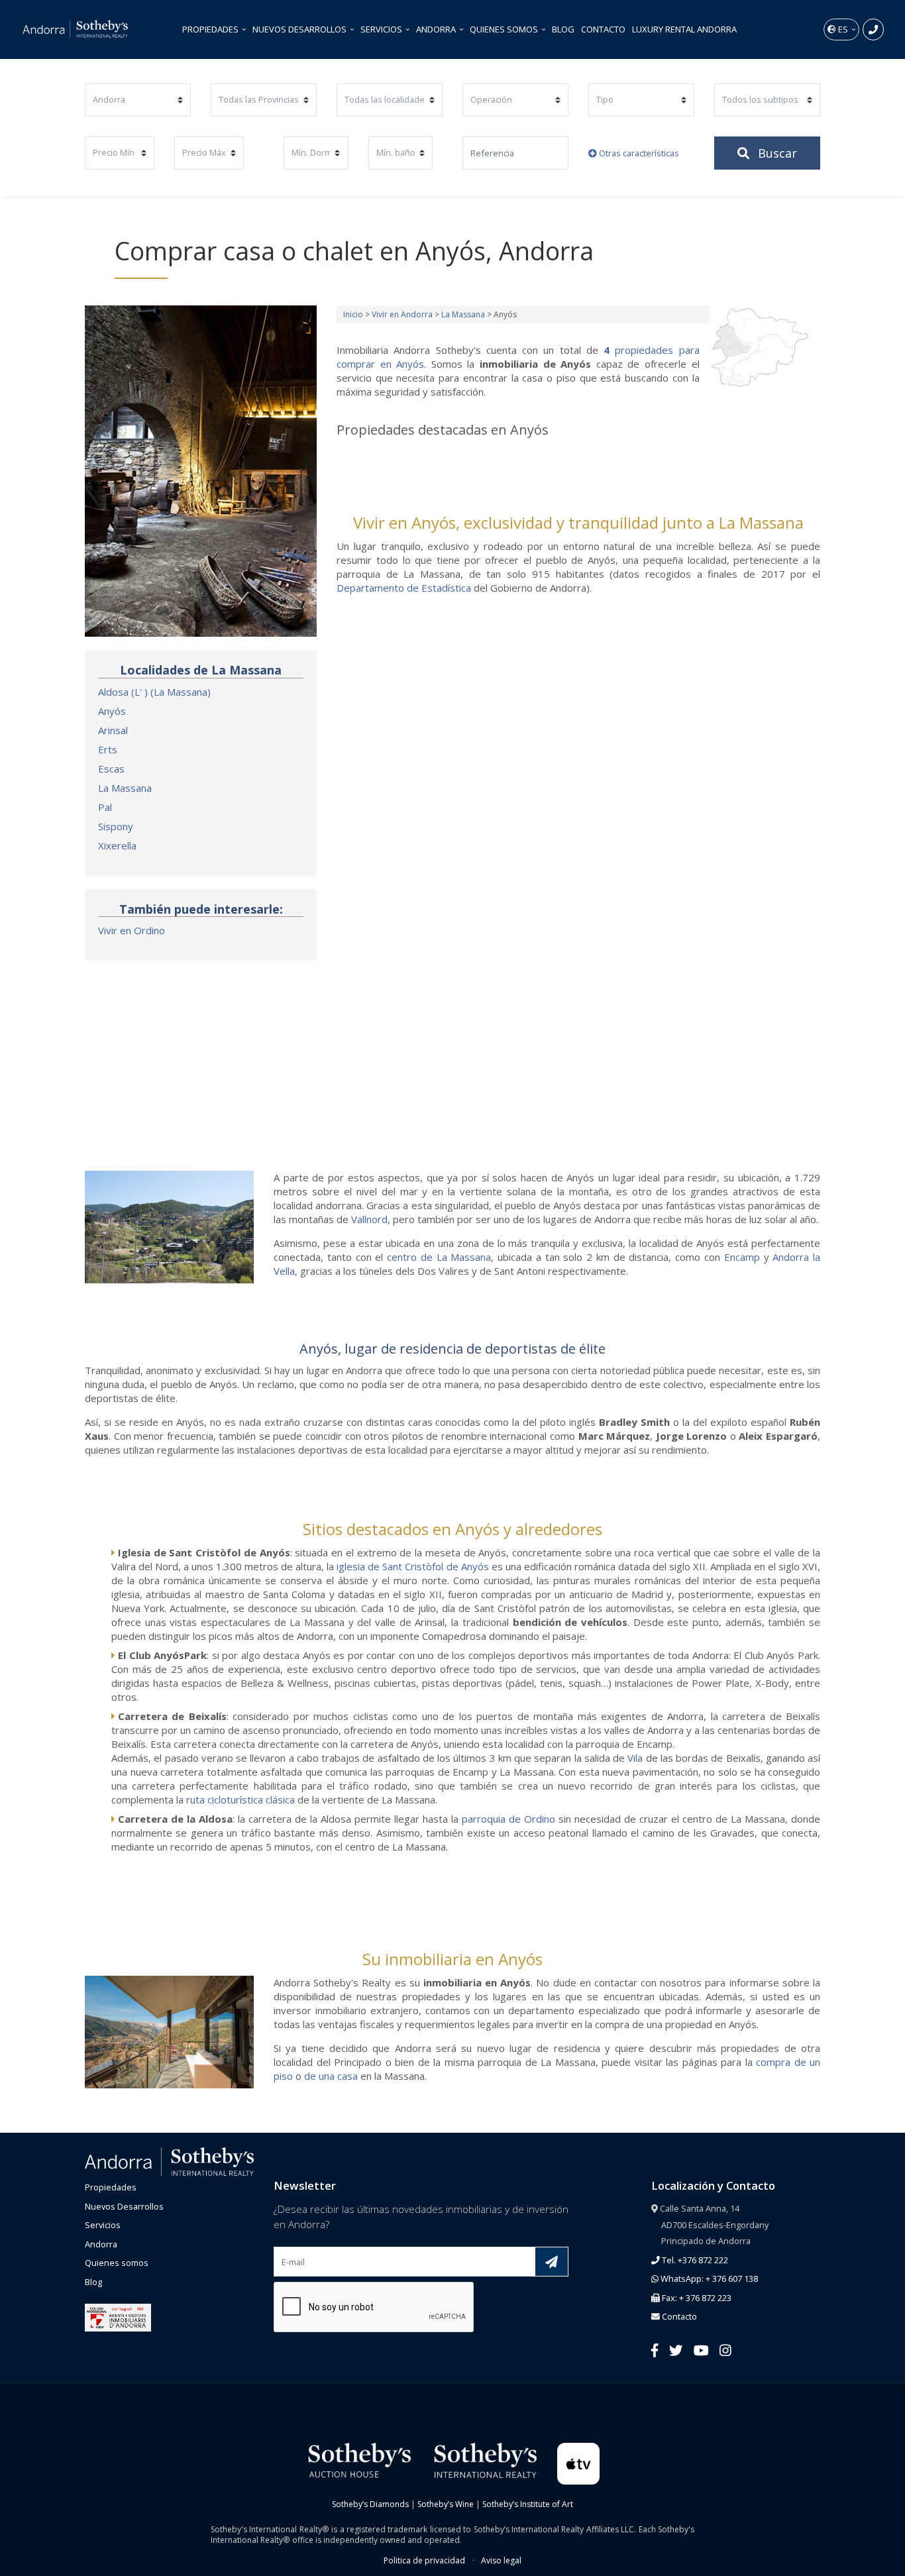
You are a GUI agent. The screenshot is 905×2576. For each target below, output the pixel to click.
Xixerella (117, 845)
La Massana (125, 788)
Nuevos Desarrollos (300, 29)
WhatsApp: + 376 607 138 (708, 2279)
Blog (563, 29)
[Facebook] (655, 2350)
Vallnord (369, 1219)
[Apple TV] (579, 2463)
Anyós (112, 711)
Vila (635, 1758)
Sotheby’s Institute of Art (528, 2504)
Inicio (353, 314)
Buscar (776, 153)
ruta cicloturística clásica (240, 1799)
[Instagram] (725, 2350)
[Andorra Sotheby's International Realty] (169, 2161)
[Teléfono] (873, 29)
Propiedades (211, 29)
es (843, 29)
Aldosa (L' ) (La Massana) (154, 692)
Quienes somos (505, 29)
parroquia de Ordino (508, 1819)
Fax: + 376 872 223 (696, 2298)
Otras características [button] (638, 153)
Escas (111, 769)
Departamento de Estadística (404, 588)
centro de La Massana (439, 1257)
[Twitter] (676, 2350)
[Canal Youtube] (701, 2350)
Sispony (116, 826)
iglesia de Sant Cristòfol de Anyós (412, 1566)
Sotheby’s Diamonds (370, 2504)
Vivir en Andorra (402, 314)
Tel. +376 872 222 (694, 2260)
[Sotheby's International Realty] (484, 2460)
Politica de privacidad (424, 2560)
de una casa (331, 2076)
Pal (105, 807)
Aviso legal (501, 2560)
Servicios (382, 29)
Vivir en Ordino (132, 930)
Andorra (437, 29)
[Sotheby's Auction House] (358, 2460)
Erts (108, 749)
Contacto (603, 29)
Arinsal (113, 730)
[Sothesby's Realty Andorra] (76, 29)
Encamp (742, 1257)
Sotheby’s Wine (446, 2504)
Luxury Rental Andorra (684, 29)
